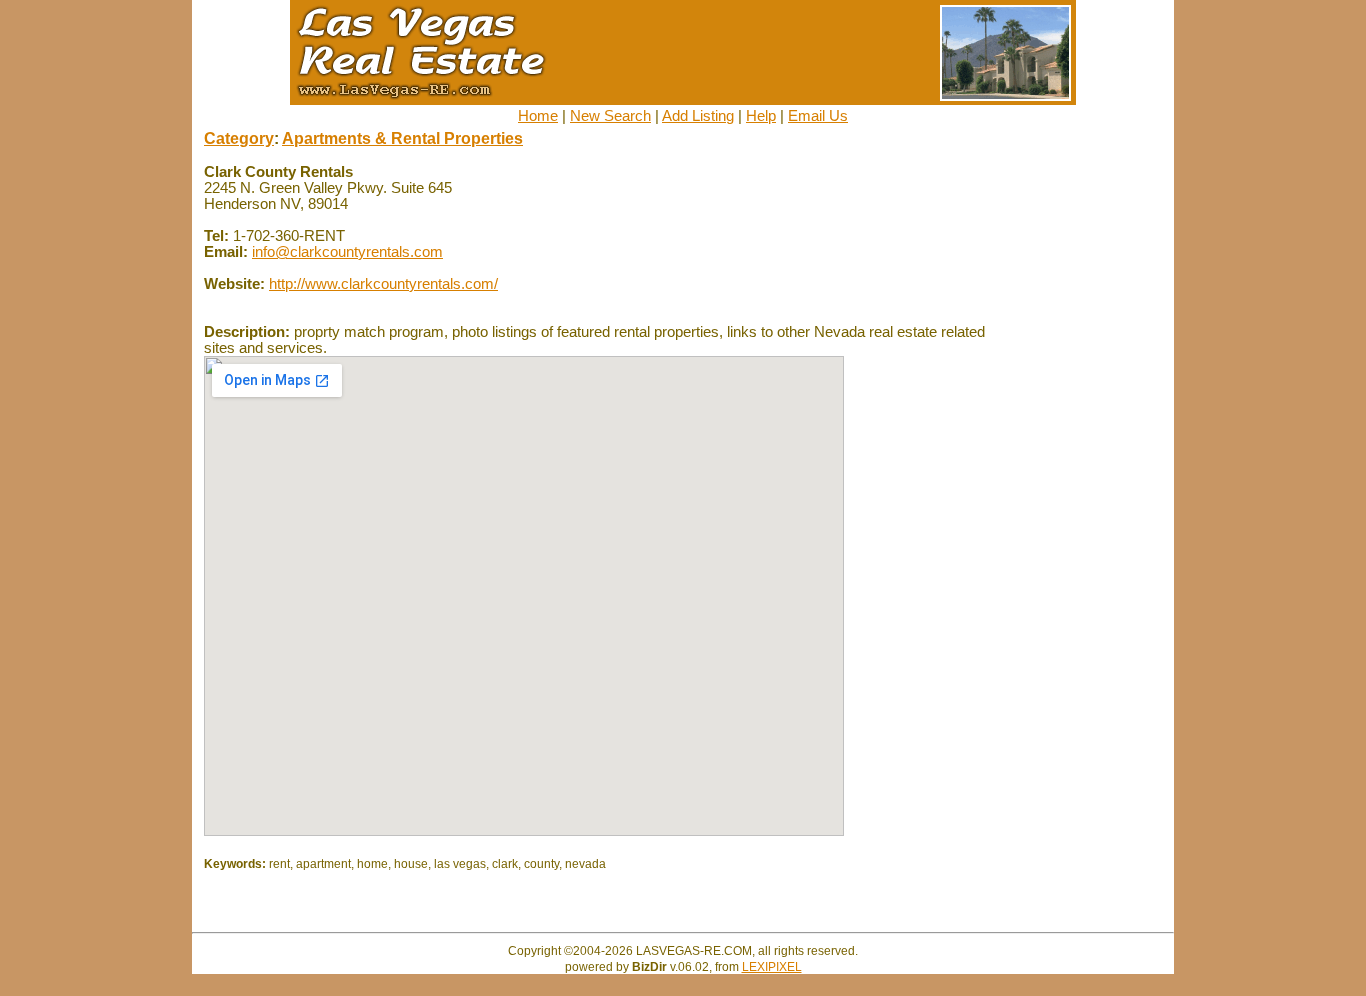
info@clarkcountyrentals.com (347, 252)
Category (239, 138)
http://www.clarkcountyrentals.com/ (383, 284)
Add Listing (698, 116)
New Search (610, 116)
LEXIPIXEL (772, 967)
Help (761, 116)
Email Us (818, 116)
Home (538, 116)
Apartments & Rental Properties (402, 138)
